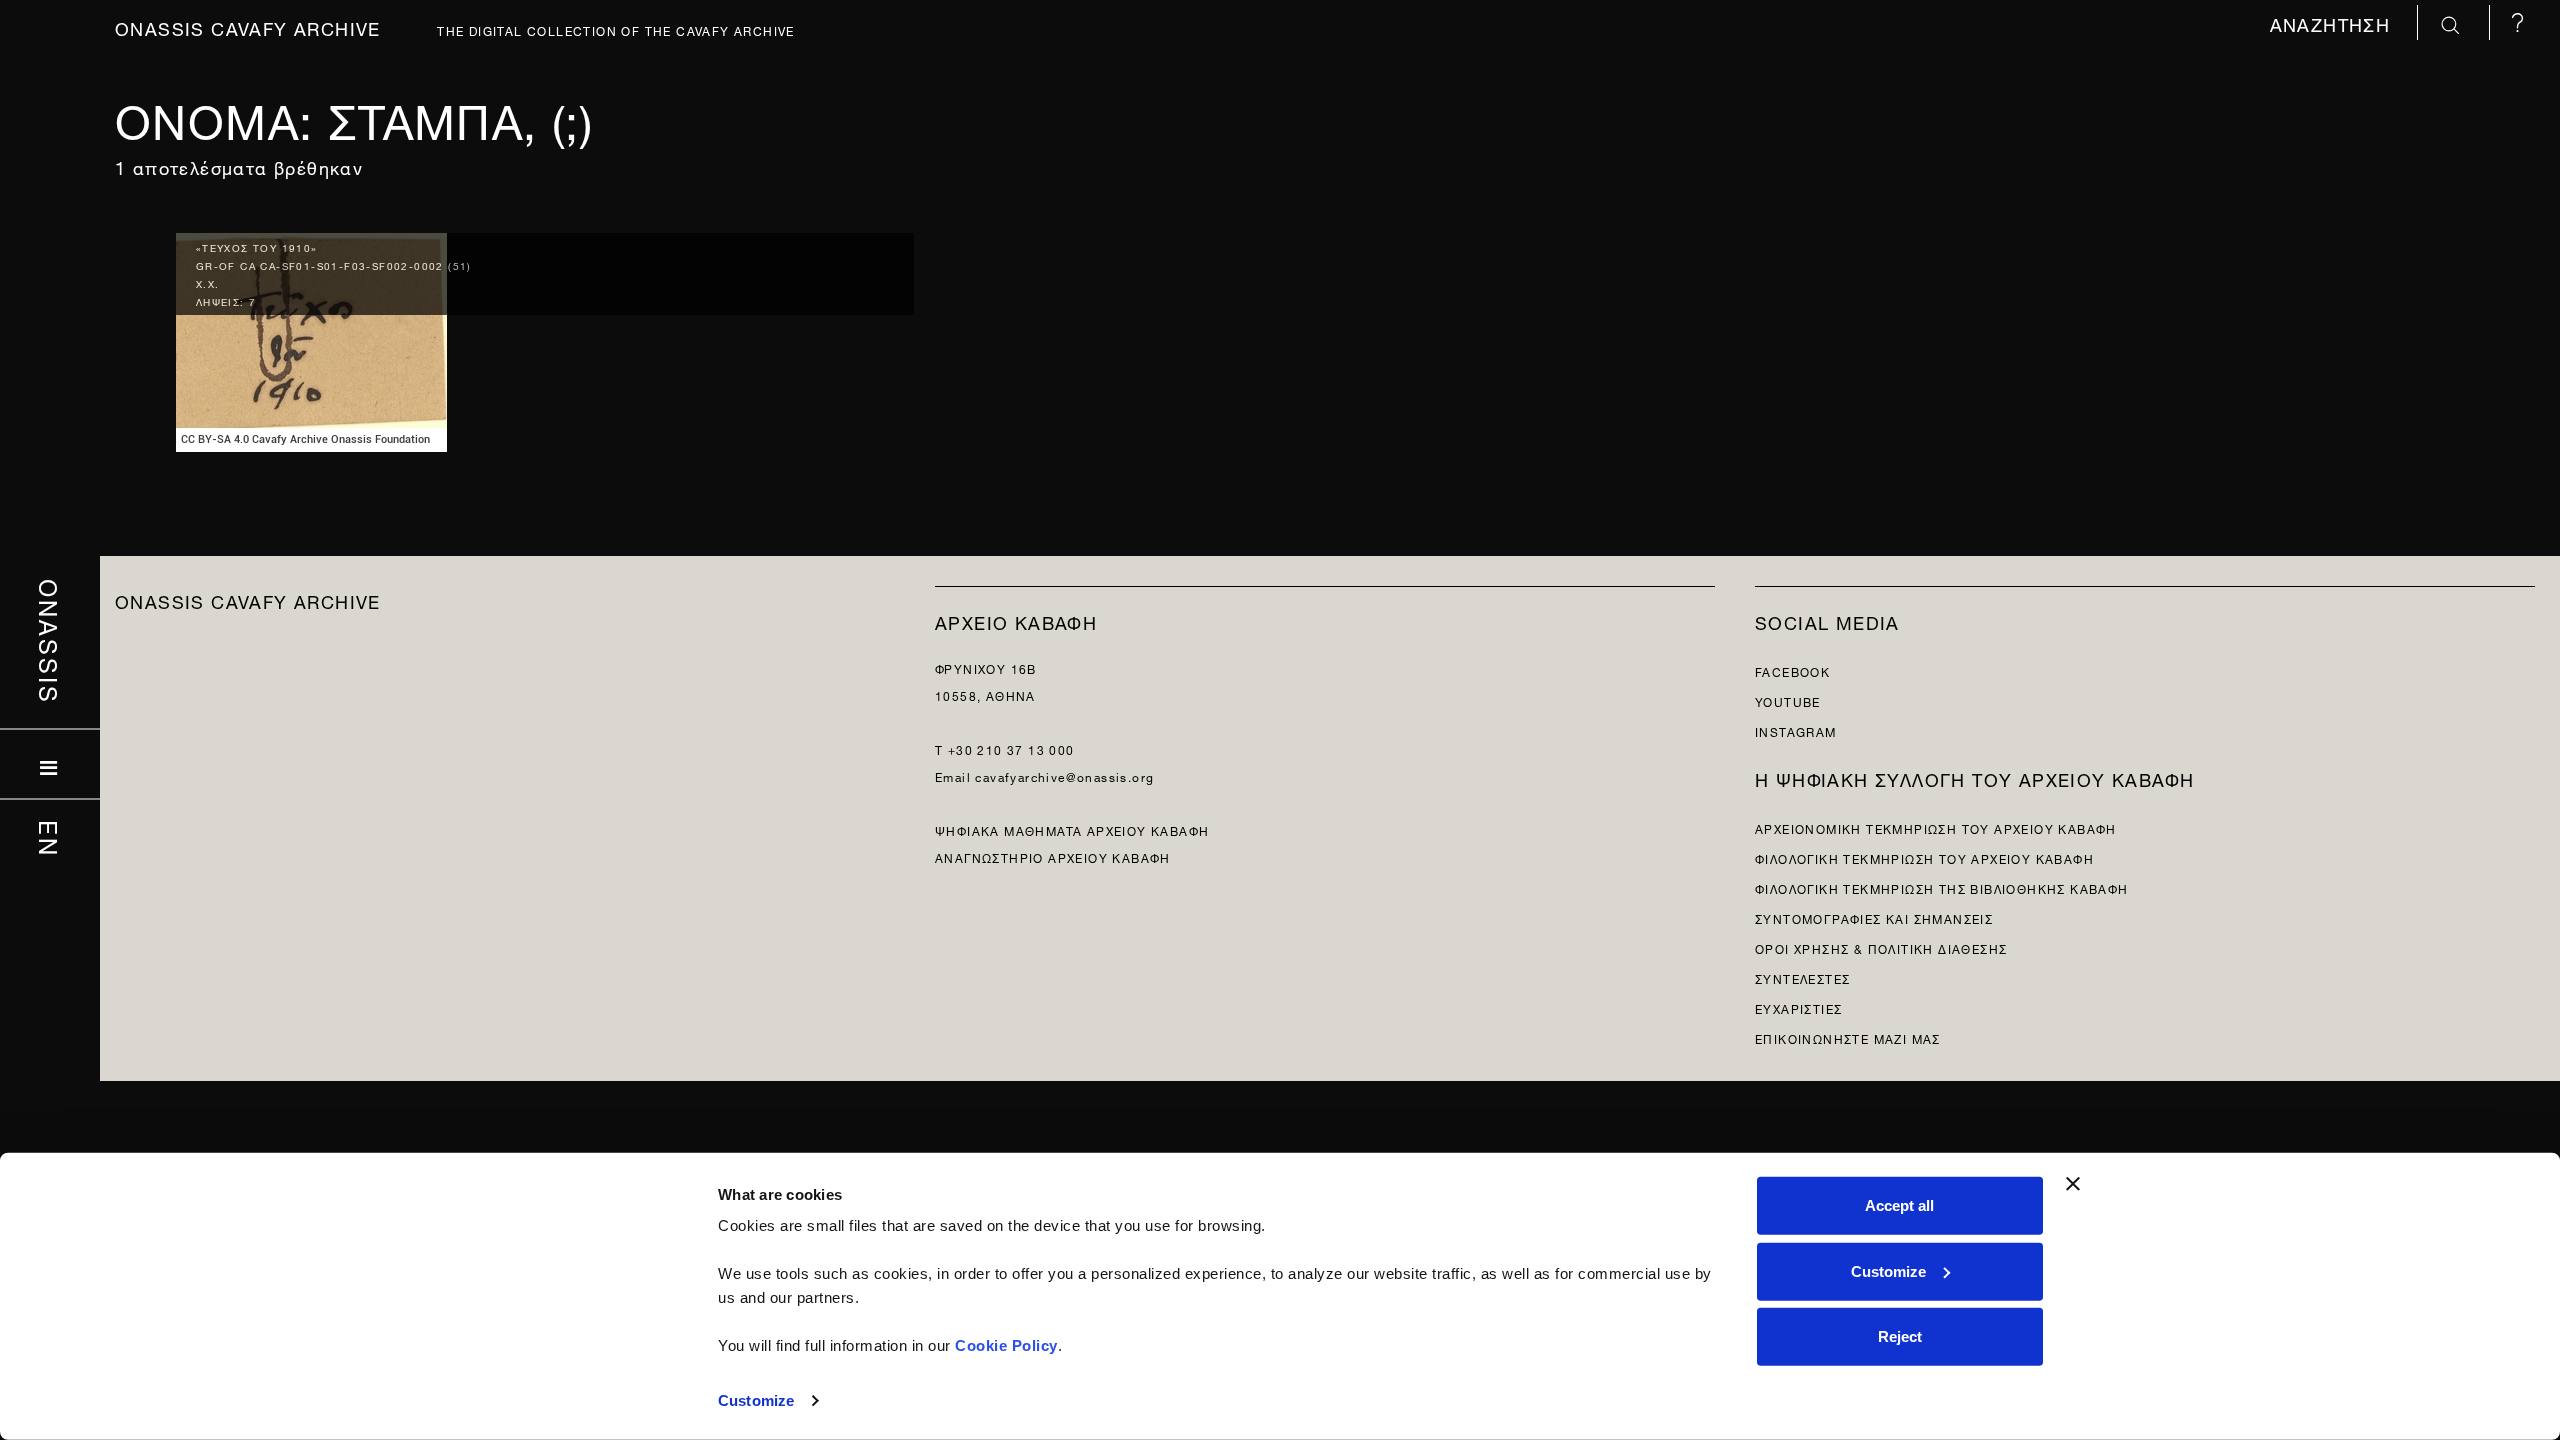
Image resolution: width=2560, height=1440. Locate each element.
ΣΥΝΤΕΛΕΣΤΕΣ (1802, 977)
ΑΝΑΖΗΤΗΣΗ (2333, 22)
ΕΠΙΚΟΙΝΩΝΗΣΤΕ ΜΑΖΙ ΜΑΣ (1848, 1037)
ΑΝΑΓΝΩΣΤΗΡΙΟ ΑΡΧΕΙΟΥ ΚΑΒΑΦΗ (1053, 856)
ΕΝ (50, 839)
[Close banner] (2073, 1184)
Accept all (1899, 1205)
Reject (1900, 1336)
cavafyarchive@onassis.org (1064, 775)
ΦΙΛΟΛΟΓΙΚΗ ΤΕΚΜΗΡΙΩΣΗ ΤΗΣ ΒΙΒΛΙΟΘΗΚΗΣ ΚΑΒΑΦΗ (1942, 887)
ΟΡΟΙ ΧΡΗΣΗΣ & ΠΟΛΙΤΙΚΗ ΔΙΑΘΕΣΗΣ (1881, 947)
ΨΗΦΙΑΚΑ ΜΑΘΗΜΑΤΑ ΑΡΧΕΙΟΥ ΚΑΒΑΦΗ (1072, 829)
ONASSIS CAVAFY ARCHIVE (248, 599)
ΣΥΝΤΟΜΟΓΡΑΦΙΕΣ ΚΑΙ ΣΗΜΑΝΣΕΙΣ (1874, 917)
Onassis (50, 642)
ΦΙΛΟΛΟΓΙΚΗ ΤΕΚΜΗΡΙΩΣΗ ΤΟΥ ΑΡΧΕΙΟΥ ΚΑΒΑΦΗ (1924, 857)
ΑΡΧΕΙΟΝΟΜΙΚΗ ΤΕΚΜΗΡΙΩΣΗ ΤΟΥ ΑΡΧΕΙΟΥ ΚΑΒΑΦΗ (1936, 827)
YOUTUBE (1788, 700)
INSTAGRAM (1796, 730)
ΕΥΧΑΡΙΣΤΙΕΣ (1798, 1007)
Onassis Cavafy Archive (248, 26)
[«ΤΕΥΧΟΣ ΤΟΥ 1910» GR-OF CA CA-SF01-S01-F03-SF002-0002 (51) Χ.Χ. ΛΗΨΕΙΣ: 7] (311, 337)
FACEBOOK (1792, 670)
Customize (756, 1400)
